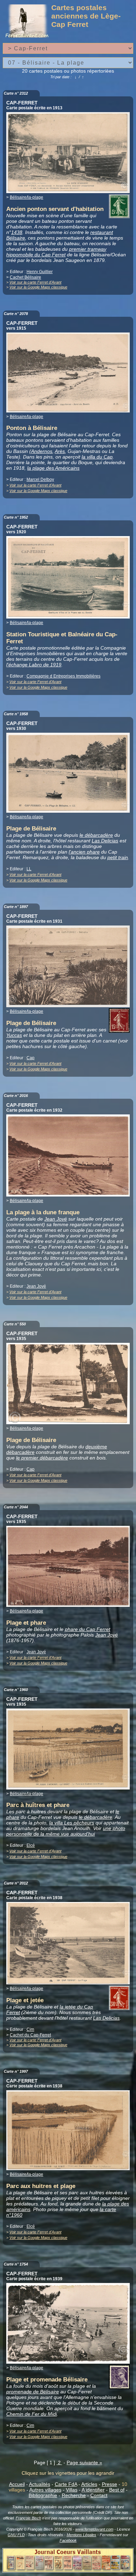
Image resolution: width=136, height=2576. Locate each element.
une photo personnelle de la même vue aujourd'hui (66, 1831)
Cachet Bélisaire (25, 277)
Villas (72, 2490)
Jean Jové (56, 1219)
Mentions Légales (81, 2535)
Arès (60, 451)
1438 (17, 232)
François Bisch (28, 2518)
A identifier (93, 2490)
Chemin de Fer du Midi (32, 2414)
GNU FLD (16, 2535)
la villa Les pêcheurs (72, 1823)
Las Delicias (105, 841)
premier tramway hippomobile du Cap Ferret (56, 252)
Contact (99, 2495)
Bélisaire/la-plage (27, 197)
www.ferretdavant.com (94, 2529)
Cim (30, 2029)
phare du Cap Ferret (88, 1629)
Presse (109, 2484)
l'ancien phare (84, 852)
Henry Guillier (40, 272)
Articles (89, 2484)
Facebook (68, 2540)
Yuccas (14, 1035)
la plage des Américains (53, 468)
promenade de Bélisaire (33, 2392)
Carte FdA (66, 2484)
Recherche (74, 2495)
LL (29, 869)
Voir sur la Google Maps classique (38, 287)
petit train (118, 857)
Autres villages (45, 2490)
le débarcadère (96, 835)
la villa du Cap (97, 457)
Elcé (31, 1845)
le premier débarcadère (42, 1458)
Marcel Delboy (40, 480)
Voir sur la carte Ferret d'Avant (35, 282)
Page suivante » (84, 2462)
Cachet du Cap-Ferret (30, 2035)
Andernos (42, 451)
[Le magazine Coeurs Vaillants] (68, 2570)
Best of (117, 2490)
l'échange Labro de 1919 (34, 665)
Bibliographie (43, 2495)
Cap (31, 1058)
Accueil (17, 2484)
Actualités (40, 2484)
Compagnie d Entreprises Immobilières (63, 676)
